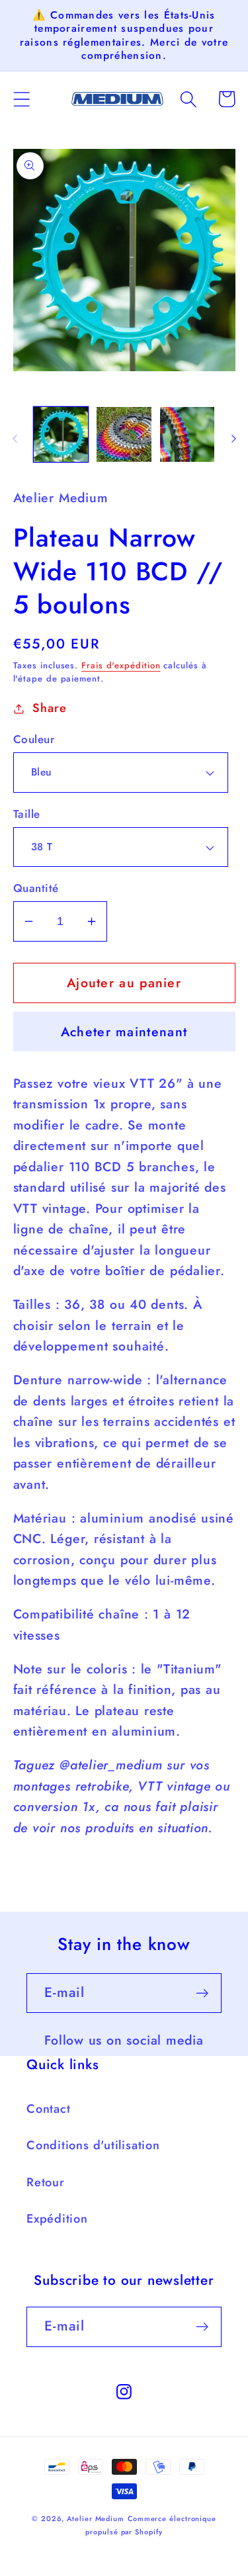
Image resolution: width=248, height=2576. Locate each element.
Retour (46, 2182)
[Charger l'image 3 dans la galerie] (187, 434)
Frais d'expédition (121, 665)
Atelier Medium (96, 2518)
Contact (48, 2109)
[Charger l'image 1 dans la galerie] (61, 434)
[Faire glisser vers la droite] (233, 439)
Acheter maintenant (124, 1032)
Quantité (36, 888)
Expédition (57, 2219)
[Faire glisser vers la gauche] (15, 439)
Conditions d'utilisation (93, 2145)
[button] (21, 99)
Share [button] (49, 708)
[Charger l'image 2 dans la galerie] (124, 434)
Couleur (34, 739)
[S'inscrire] (202, 1993)
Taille (27, 814)
